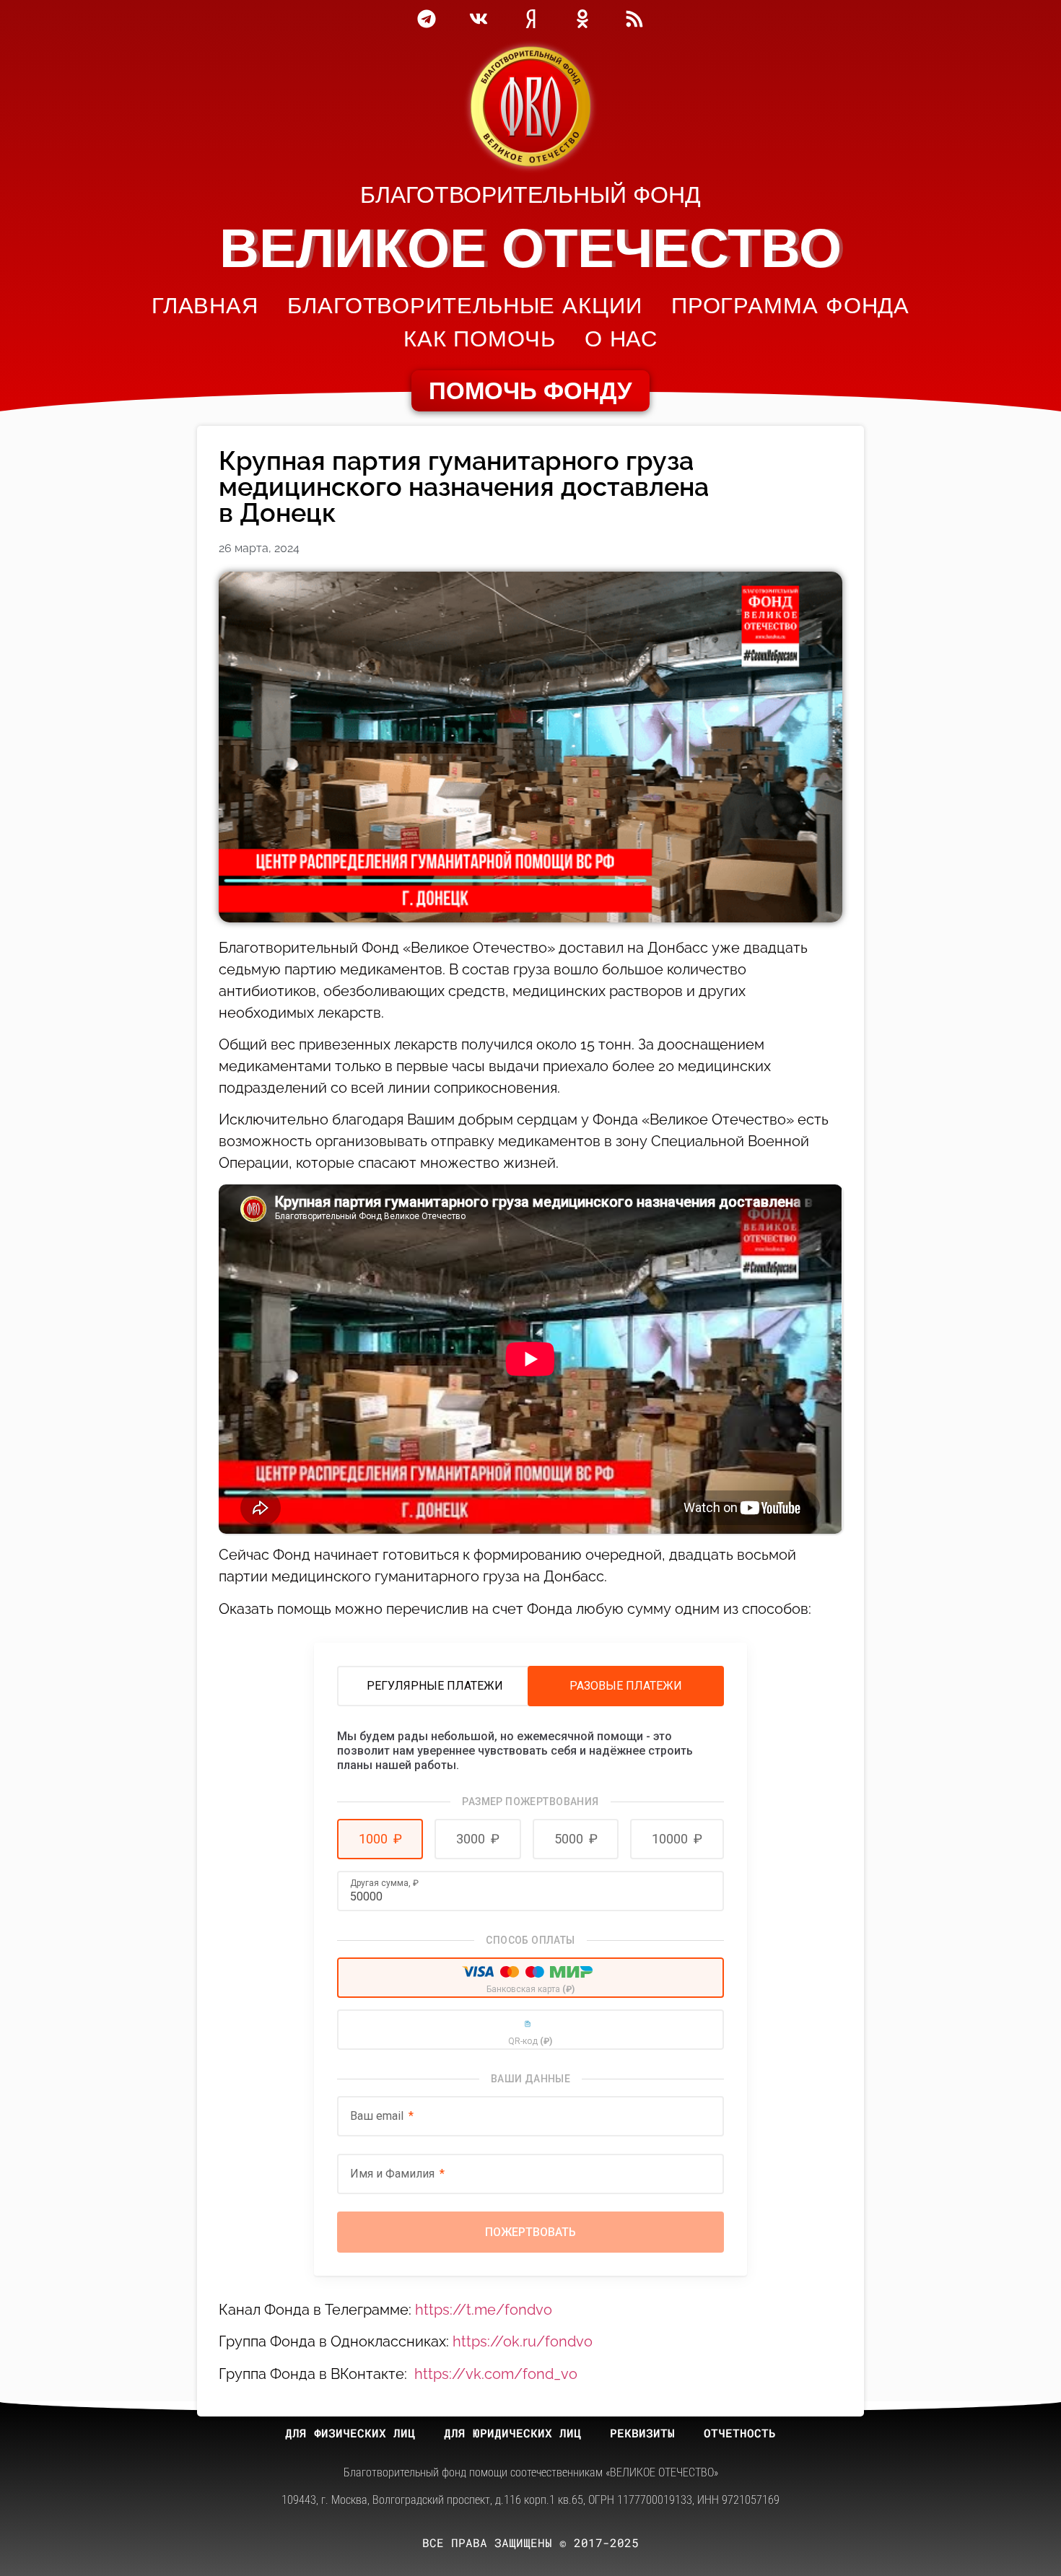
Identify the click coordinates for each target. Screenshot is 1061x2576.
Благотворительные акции (465, 306)
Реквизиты (642, 2433)
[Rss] (634, 19)
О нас (621, 339)
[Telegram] (427, 19)
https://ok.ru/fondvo (523, 2341)
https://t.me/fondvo (484, 2310)
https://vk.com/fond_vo (496, 2374)
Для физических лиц (350, 2433)
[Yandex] (530, 19)
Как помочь (480, 339)
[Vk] (479, 19)
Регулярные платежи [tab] (435, 1686)
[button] (380, 1839)
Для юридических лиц (512, 2433)
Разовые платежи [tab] (626, 1686)
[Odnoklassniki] (582, 19)
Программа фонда (791, 306)
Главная (205, 306)
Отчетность (740, 2433)
